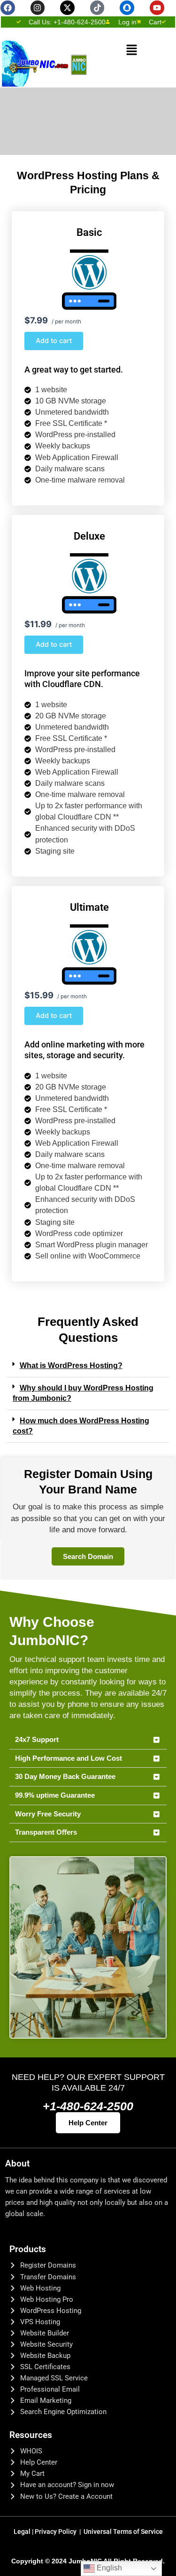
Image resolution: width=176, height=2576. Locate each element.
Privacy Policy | (59, 2532)
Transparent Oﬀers (46, 1832)
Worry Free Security (48, 1814)
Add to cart (54, 341)
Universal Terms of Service (123, 2532)
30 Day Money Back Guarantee (65, 1777)
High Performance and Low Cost (69, 1758)
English (108, 2568)
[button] (132, 50)
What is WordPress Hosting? (71, 1365)
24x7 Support (37, 1740)
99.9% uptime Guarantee (55, 1795)
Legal (24, 2532)
